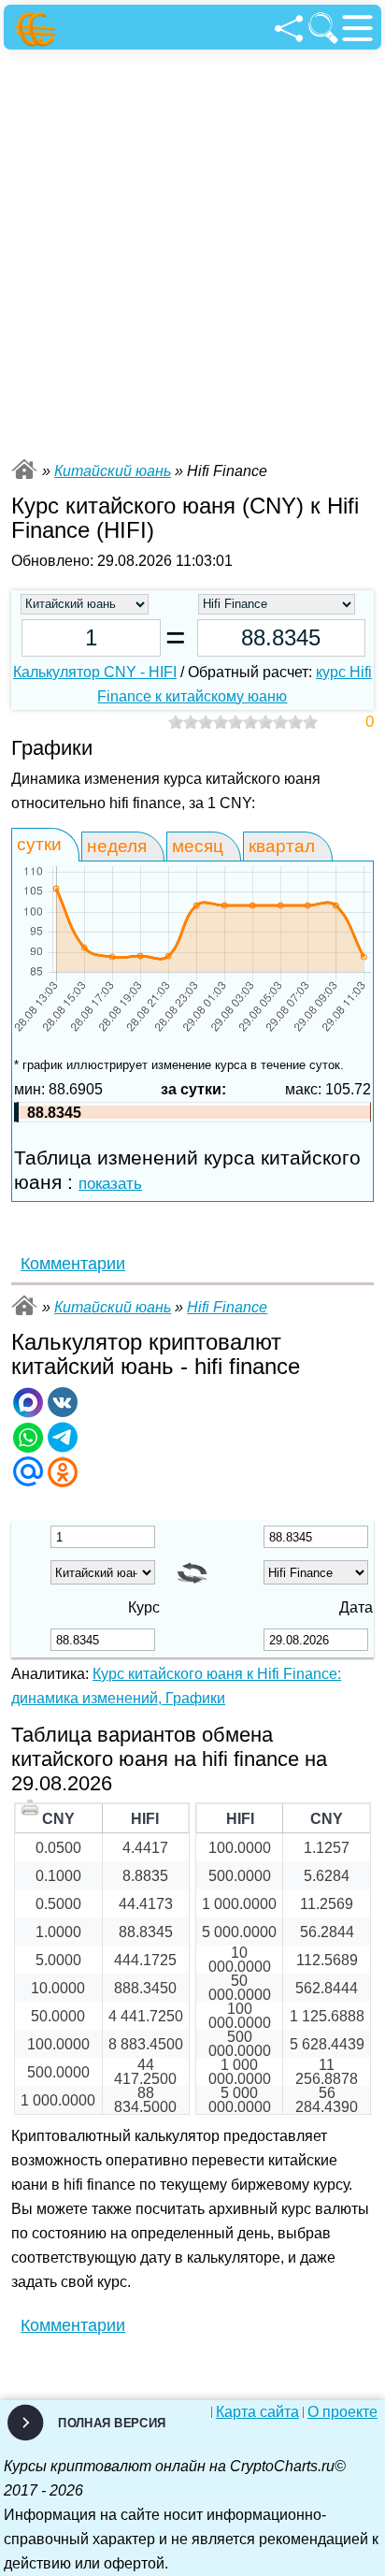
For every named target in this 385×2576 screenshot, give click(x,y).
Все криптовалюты (24, 469)
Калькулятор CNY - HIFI (95, 672)
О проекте (342, 2412)
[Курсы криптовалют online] (38, 29)
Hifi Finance (227, 1307)
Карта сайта (257, 2412)
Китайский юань (113, 471)
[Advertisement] (192, 252)
